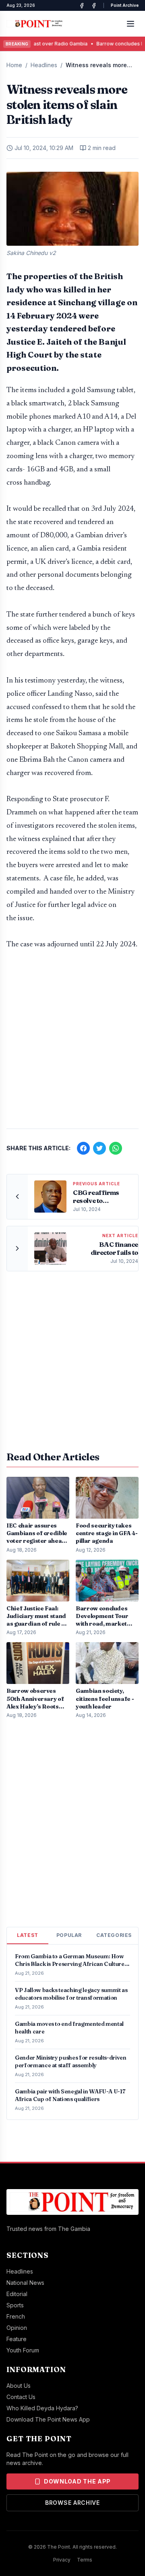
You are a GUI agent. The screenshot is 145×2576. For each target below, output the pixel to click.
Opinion (17, 2328)
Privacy (62, 2560)
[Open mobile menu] (130, 24)
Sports (15, 2305)
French (16, 2316)
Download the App (77, 2481)
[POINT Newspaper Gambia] (82, 6)
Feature (17, 2339)
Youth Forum (23, 2350)
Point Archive (125, 5)
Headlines (44, 65)
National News (25, 2283)
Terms (85, 2560)
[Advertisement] (72, 1043)
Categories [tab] (114, 1935)
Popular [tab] (69, 1935)
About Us (19, 2386)
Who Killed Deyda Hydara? (42, 2408)
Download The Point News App (48, 2419)
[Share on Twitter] (99, 1148)
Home (14, 65)
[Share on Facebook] (83, 1148)
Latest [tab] (28, 1935)
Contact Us (21, 2397)
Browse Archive (72, 2503)
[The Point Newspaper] (94, 6)
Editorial (17, 2294)
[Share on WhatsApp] (116, 1148)
